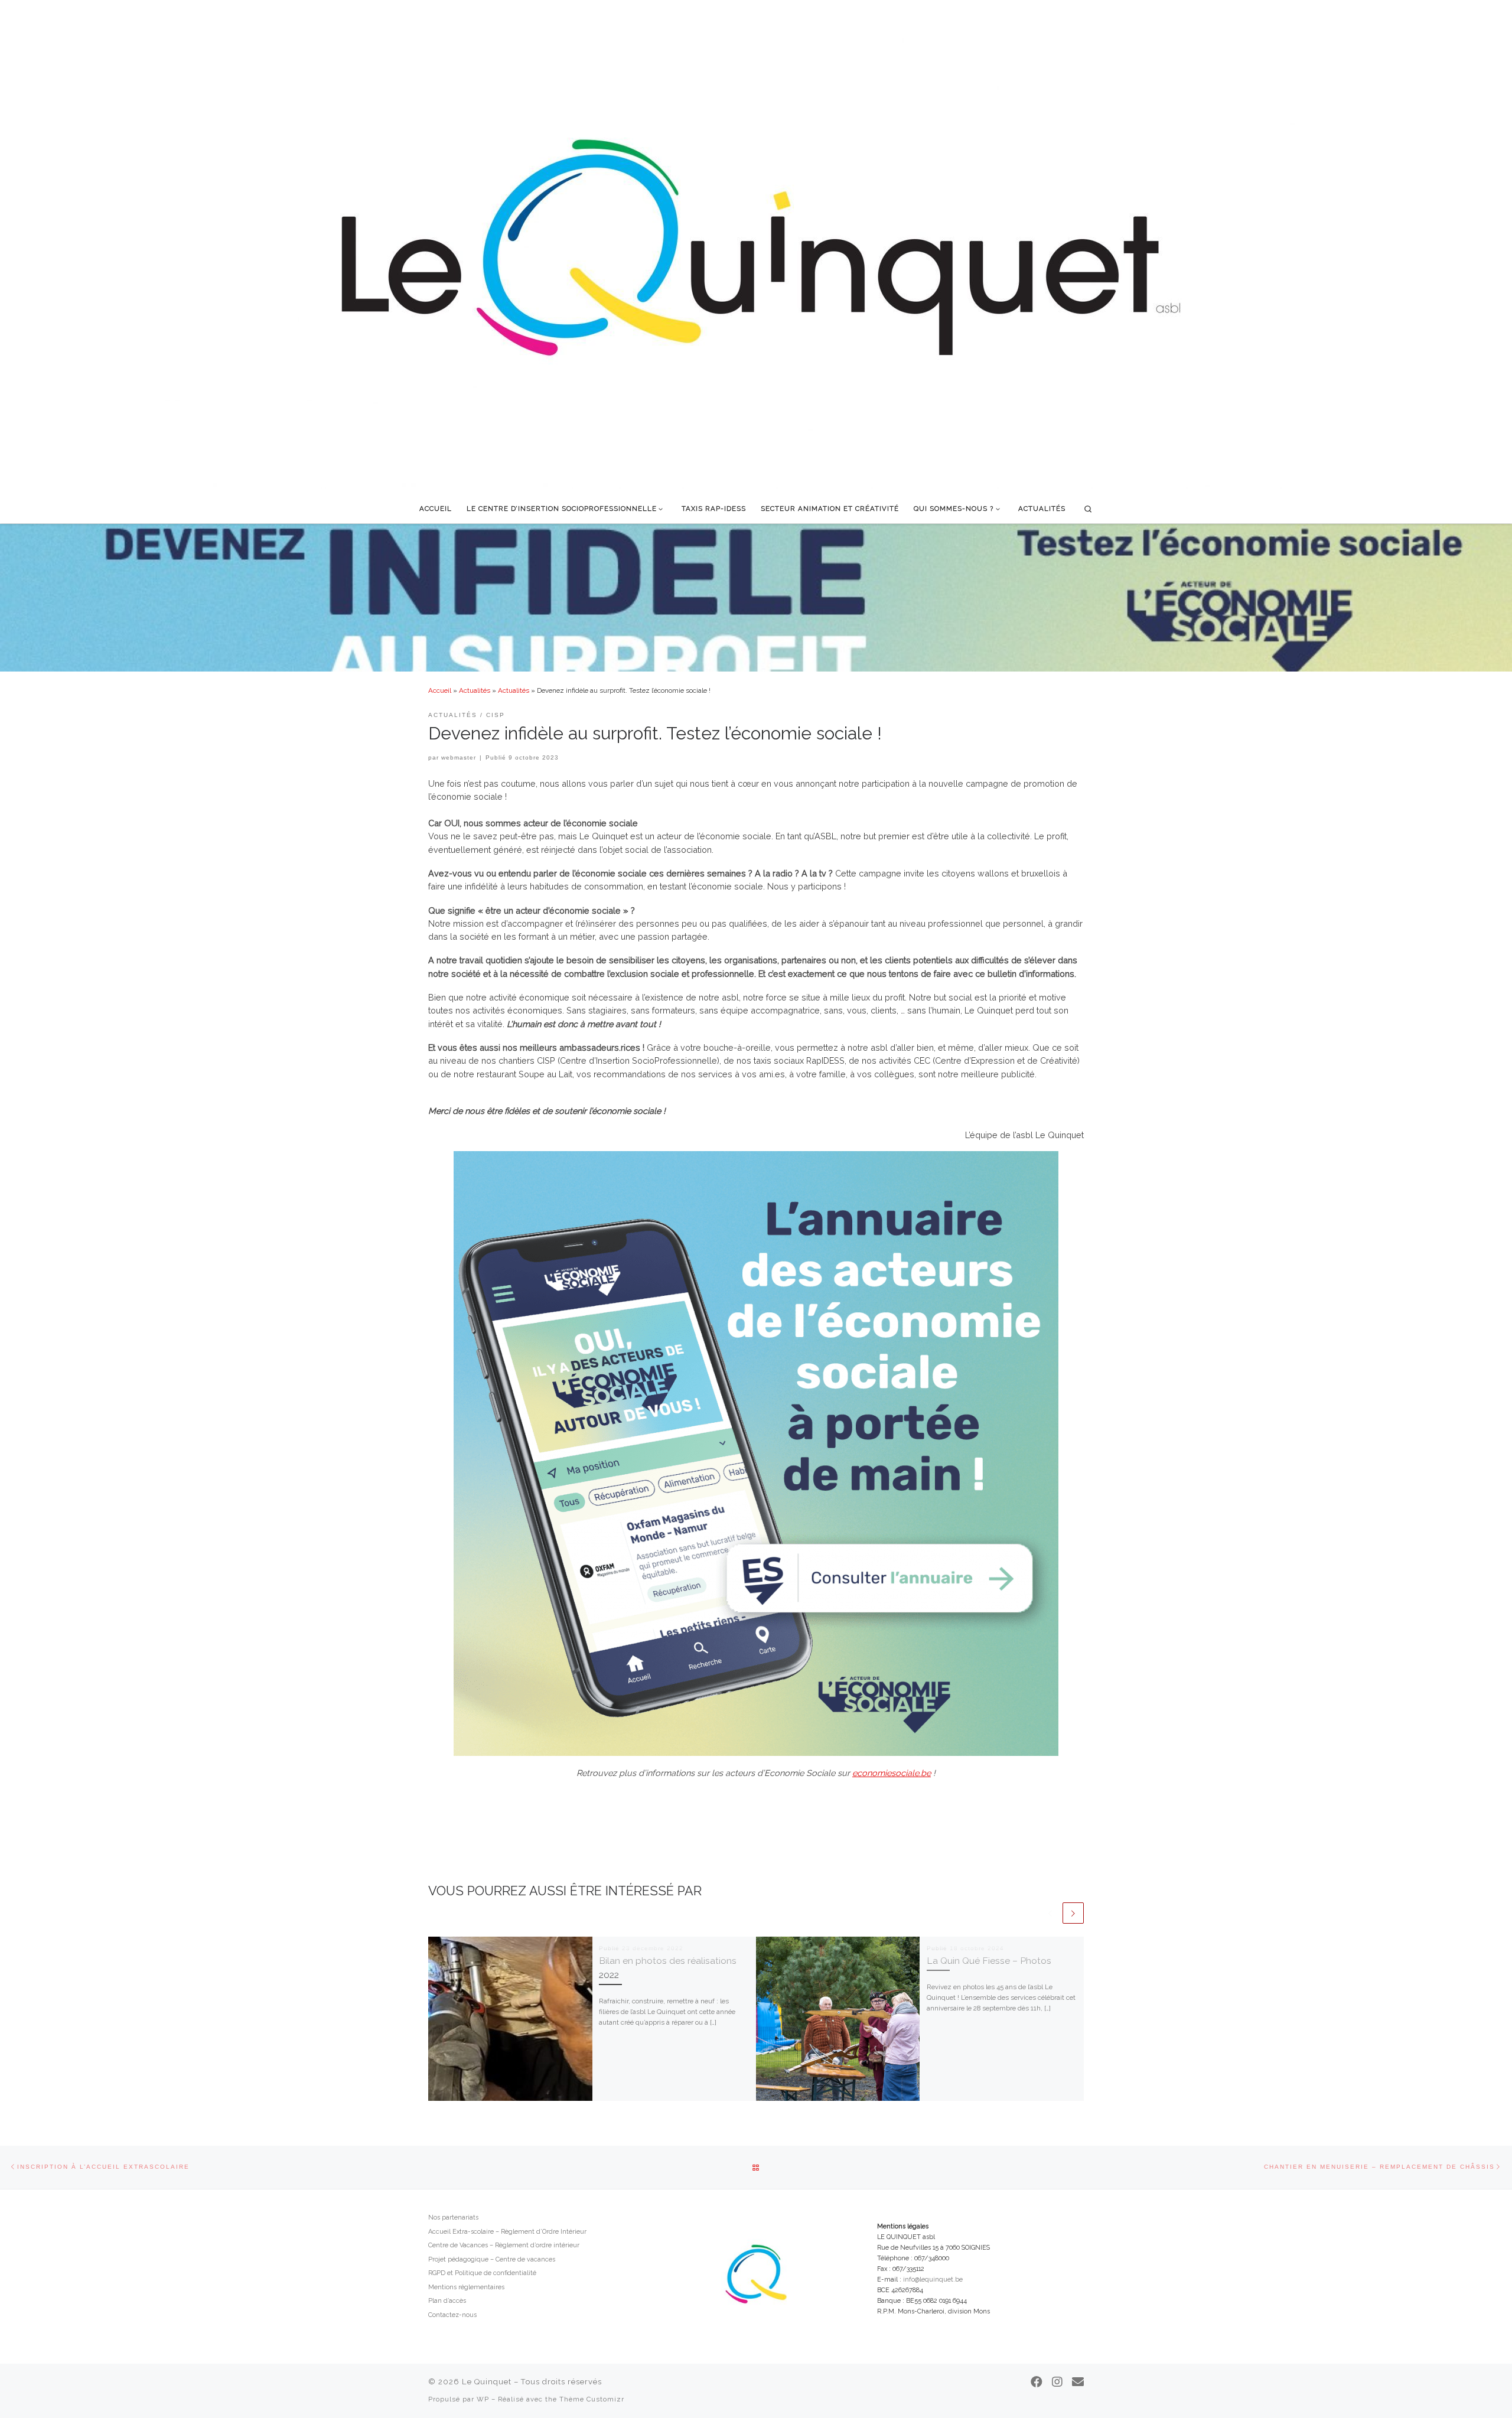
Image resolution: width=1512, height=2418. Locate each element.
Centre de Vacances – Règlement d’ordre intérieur (504, 2245)
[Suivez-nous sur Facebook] (1037, 2382)
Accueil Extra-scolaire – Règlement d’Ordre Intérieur (507, 2232)
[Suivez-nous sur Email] (1078, 2382)
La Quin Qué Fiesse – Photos (989, 1961)
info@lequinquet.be (933, 2279)
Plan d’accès (447, 2301)
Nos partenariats (453, 2217)
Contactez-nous (452, 2315)
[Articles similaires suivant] (1073, 1913)
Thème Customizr (592, 2399)
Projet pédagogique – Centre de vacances (492, 2259)
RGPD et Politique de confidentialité (482, 2273)
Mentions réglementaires (466, 2287)
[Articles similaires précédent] (1050, 1913)
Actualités (475, 690)
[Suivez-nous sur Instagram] (1057, 2382)
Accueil (440, 690)
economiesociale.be (892, 1773)
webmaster (459, 757)
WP (483, 2399)
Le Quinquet (487, 2382)
